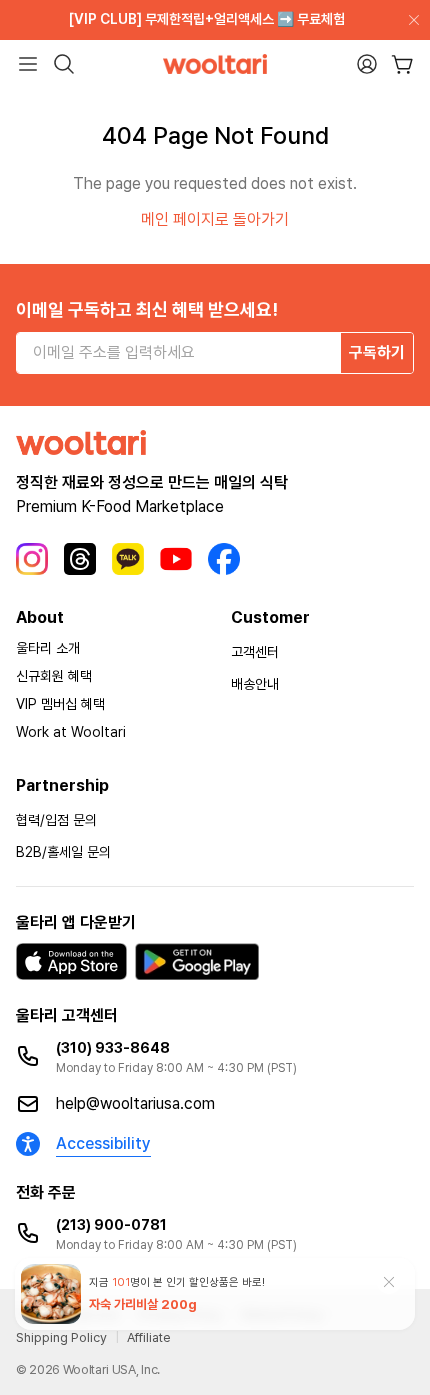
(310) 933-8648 (113, 1048)
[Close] (410, 20)
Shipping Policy (61, 1337)
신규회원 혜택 (54, 676)
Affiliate (149, 1337)
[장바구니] (402, 64)
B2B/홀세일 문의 (63, 852)
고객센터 (255, 652)
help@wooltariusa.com (135, 1103)
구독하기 (377, 352)
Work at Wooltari (71, 732)
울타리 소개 (48, 648)
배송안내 (255, 684)
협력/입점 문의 (56, 820)
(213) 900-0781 (111, 1225)
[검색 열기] (64, 64)
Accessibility (103, 1143)
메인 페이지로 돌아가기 (215, 219)
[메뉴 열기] (28, 64)
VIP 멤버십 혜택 (60, 704)
